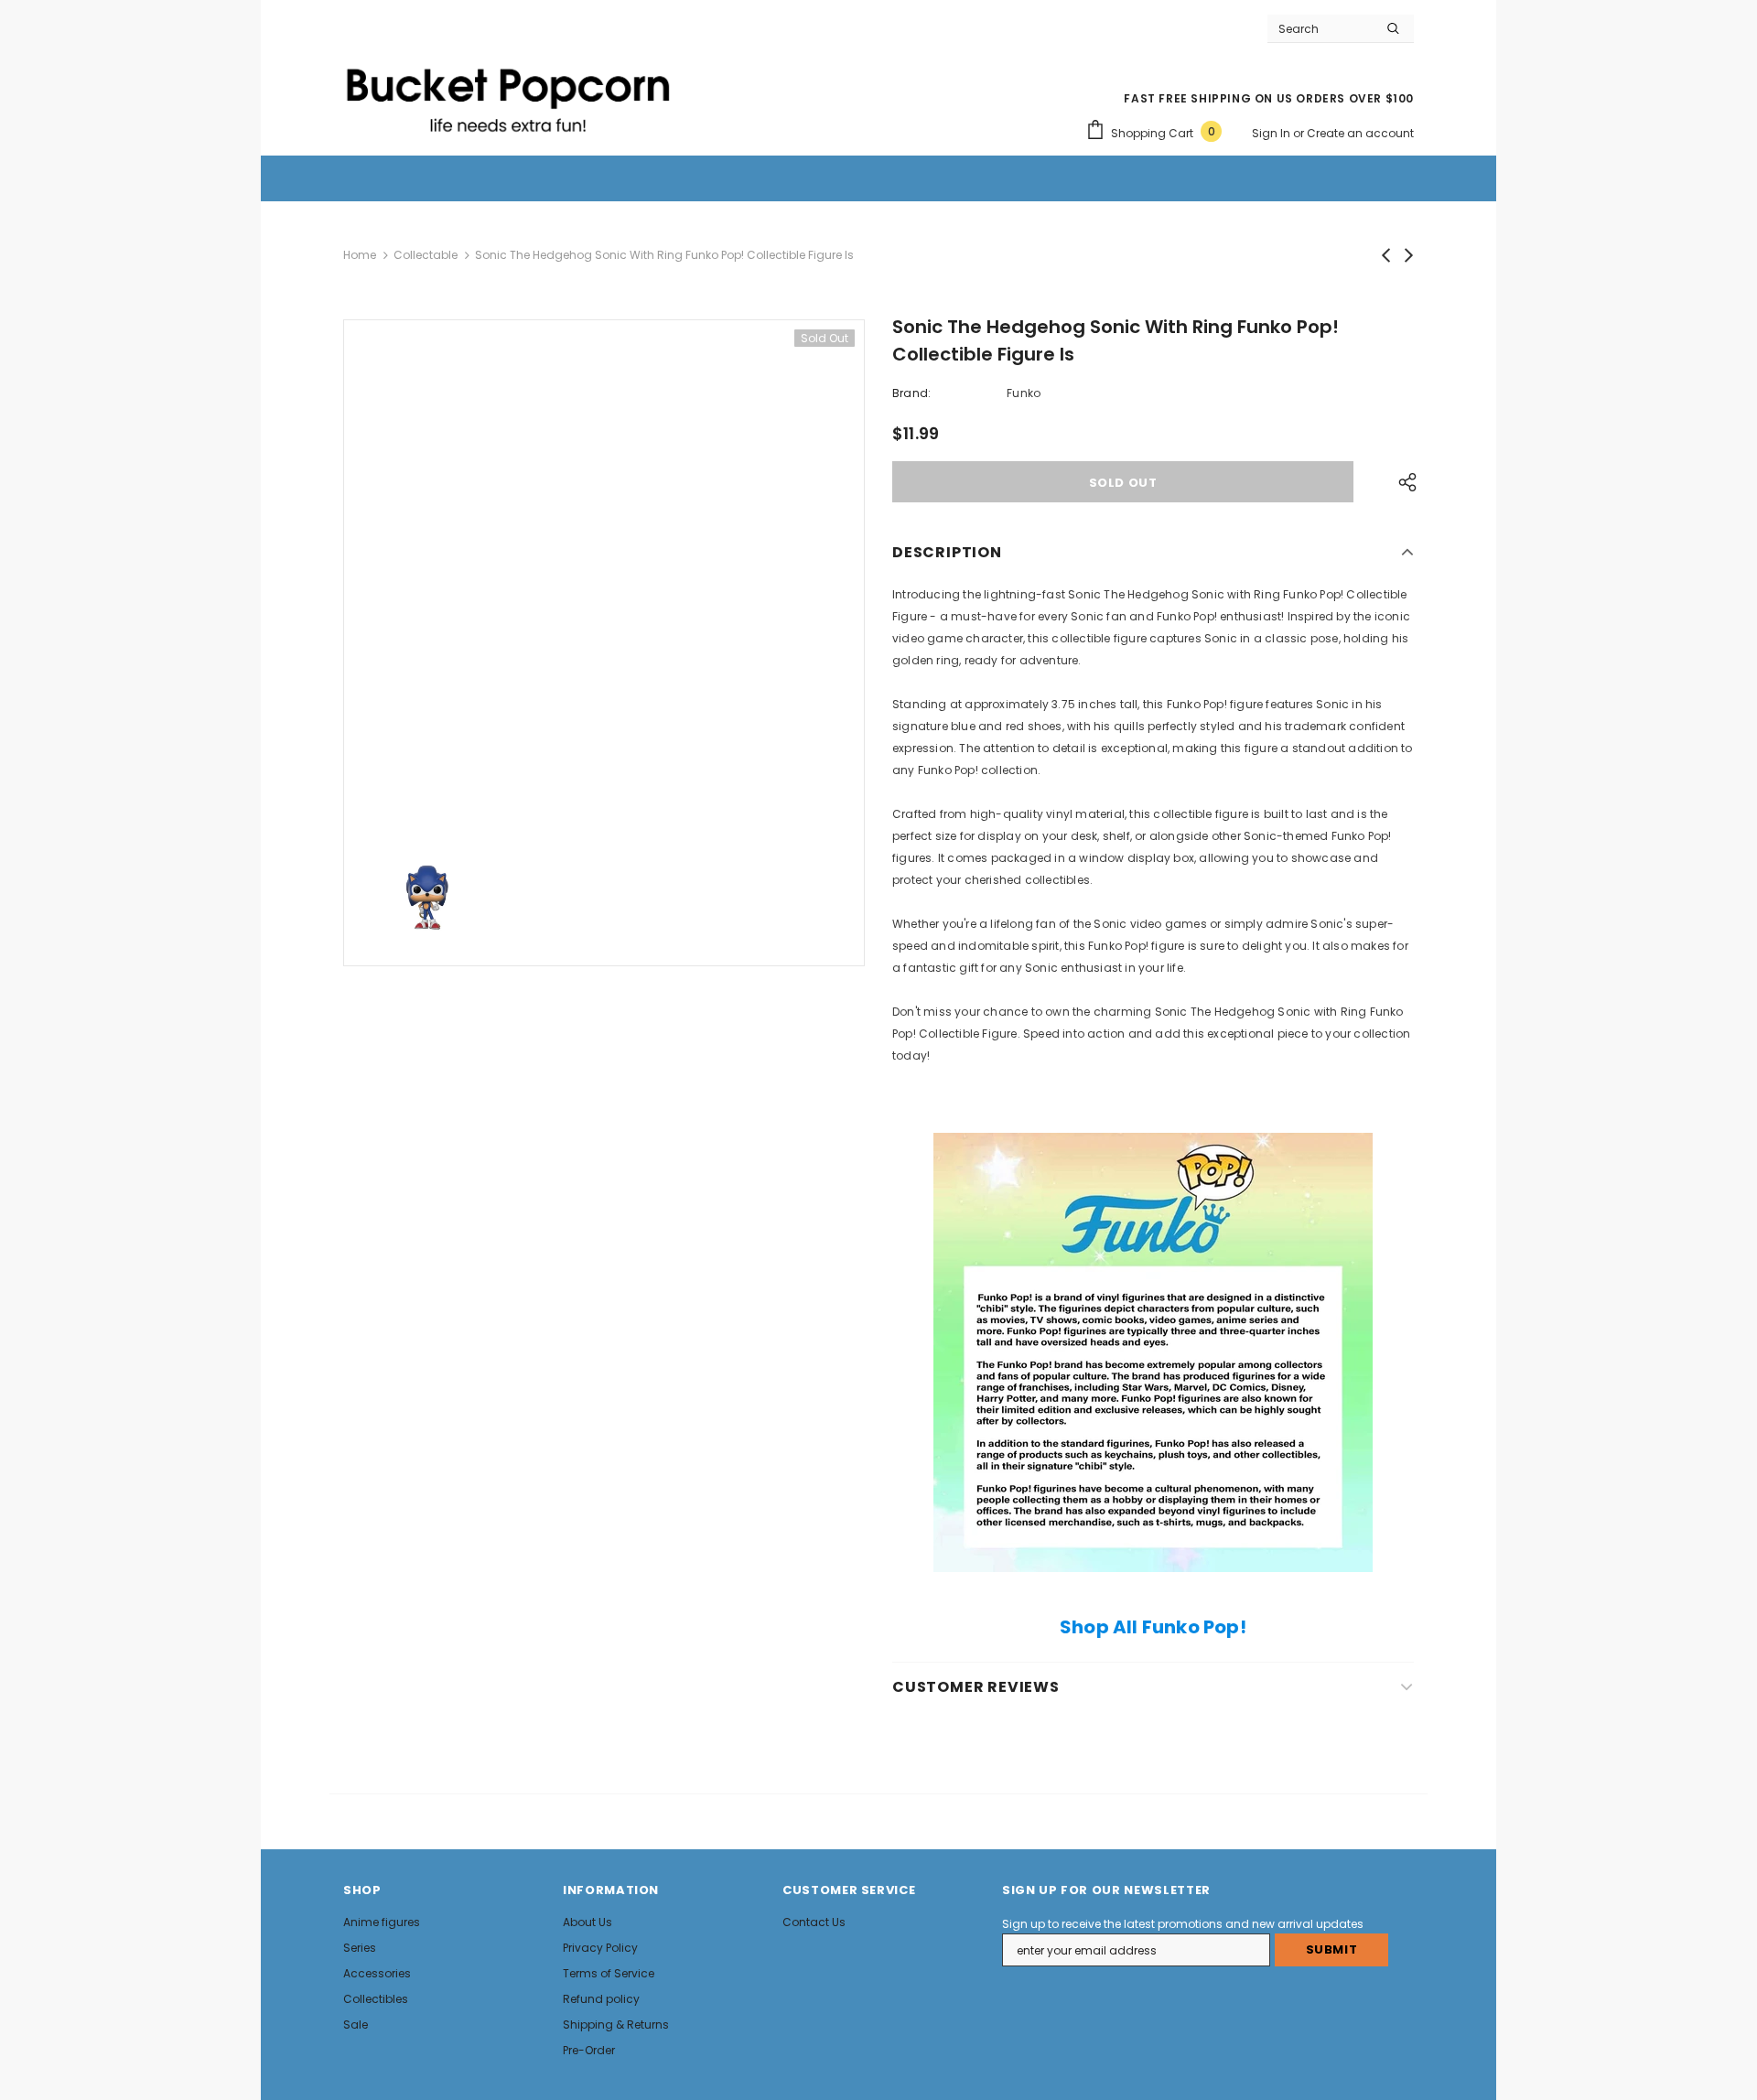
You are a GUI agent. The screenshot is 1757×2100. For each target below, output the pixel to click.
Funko (1024, 393)
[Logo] (508, 92)
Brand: (911, 393)
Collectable (426, 255)
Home (360, 255)
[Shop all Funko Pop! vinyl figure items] (1153, 1352)
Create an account (1360, 133)
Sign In (1272, 133)
